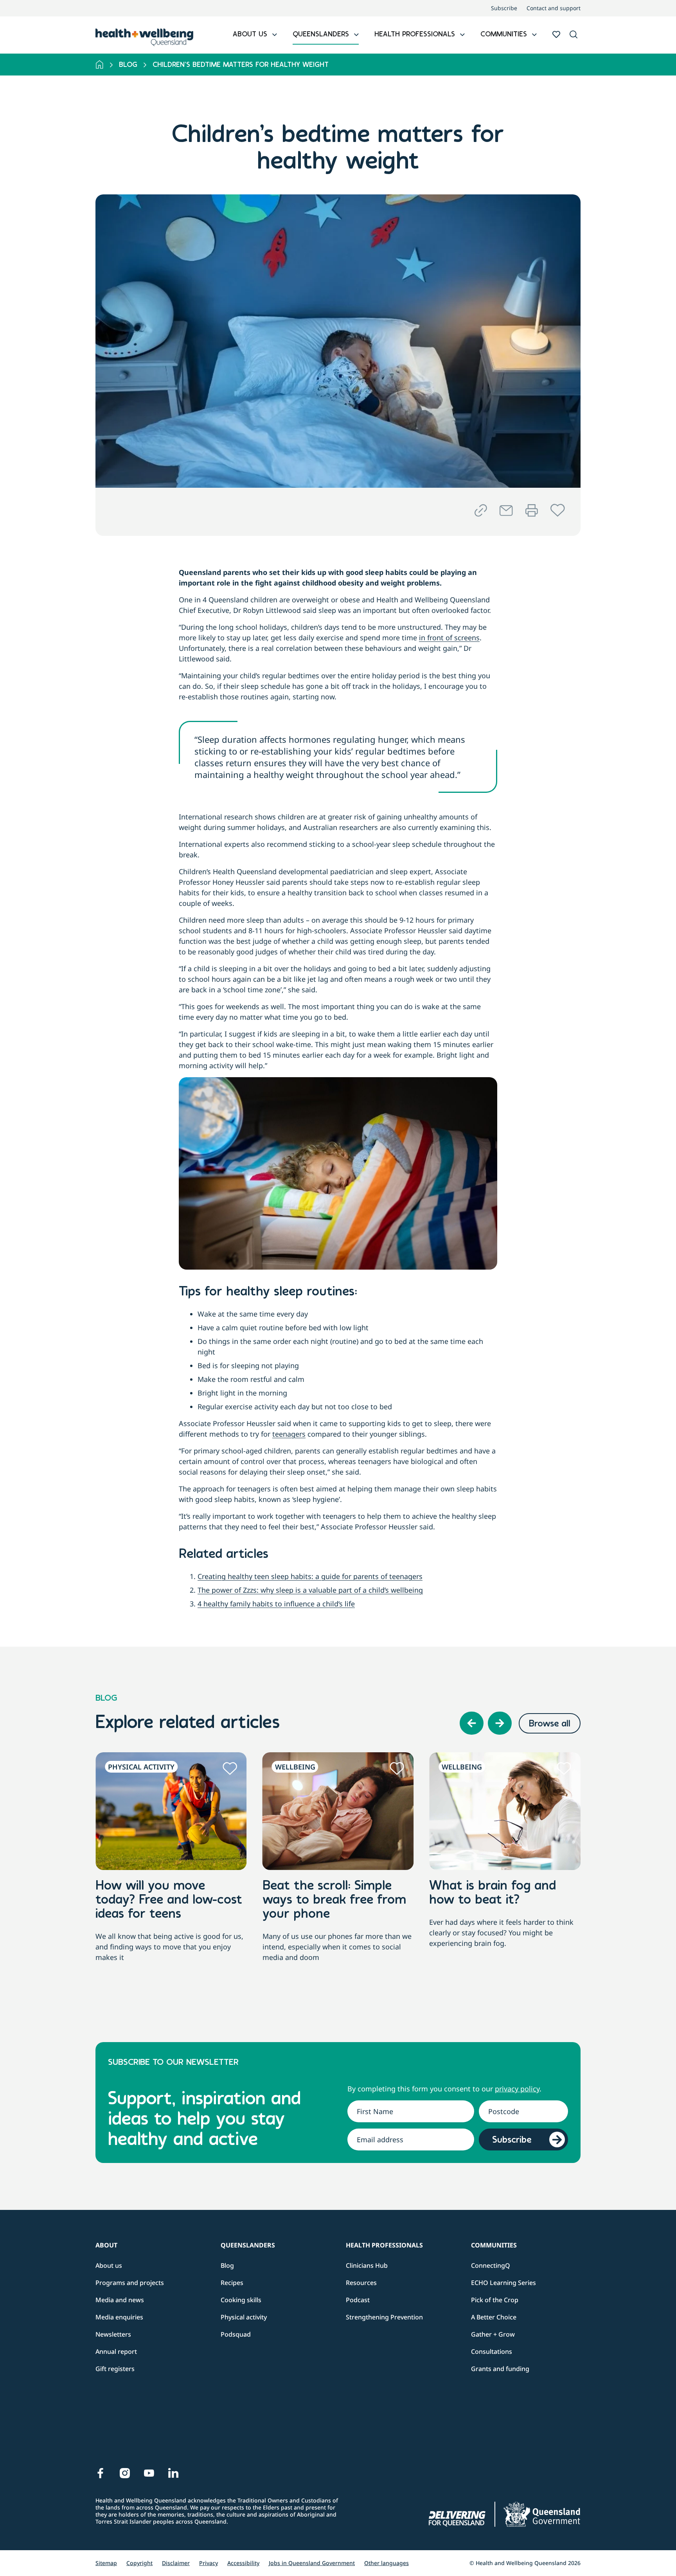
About (106, 2245)
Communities (494, 2245)
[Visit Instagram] (125, 2473)
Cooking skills (241, 2300)
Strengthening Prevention (384, 2317)
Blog (128, 65)
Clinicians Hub (367, 2265)
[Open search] (574, 34)
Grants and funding (500, 2369)
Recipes (232, 2283)
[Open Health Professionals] (462, 35)
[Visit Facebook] (101, 2473)
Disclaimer (176, 2563)
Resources (361, 2283)
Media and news (120, 2300)
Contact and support (554, 8)
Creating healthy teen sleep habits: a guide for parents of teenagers (310, 1576)
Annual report (116, 2351)
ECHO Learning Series (503, 2283)
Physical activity (244, 2317)
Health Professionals (384, 2245)
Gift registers (115, 2369)
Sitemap (106, 2563)
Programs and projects (130, 2283)
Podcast (358, 2300)
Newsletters (113, 2334)
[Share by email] (506, 511)
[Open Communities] (534, 35)
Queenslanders (248, 2245)
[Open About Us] (275, 35)
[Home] (100, 65)
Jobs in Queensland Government (312, 2563)
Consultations (492, 2351)
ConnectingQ (491, 2265)
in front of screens (449, 638)
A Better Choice (494, 2317)
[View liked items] (556, 34)
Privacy (209, 2563)
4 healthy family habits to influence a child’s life (276, 1604)
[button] (574, 35)
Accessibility (243, 2563)
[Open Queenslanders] (356, 35)
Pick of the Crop (495, 2300)
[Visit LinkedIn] (173, 2473)
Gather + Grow (493, 2334)
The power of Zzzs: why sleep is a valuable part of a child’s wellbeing (310, 1590)
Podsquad (236, 2334)
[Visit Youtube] (149, 2473)
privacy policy (517, 2089)
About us (109, 2265)
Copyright (139, 2563)
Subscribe (504, 8)
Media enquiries (119, 2317)
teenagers (289, 1434)
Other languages (387, 2563)
